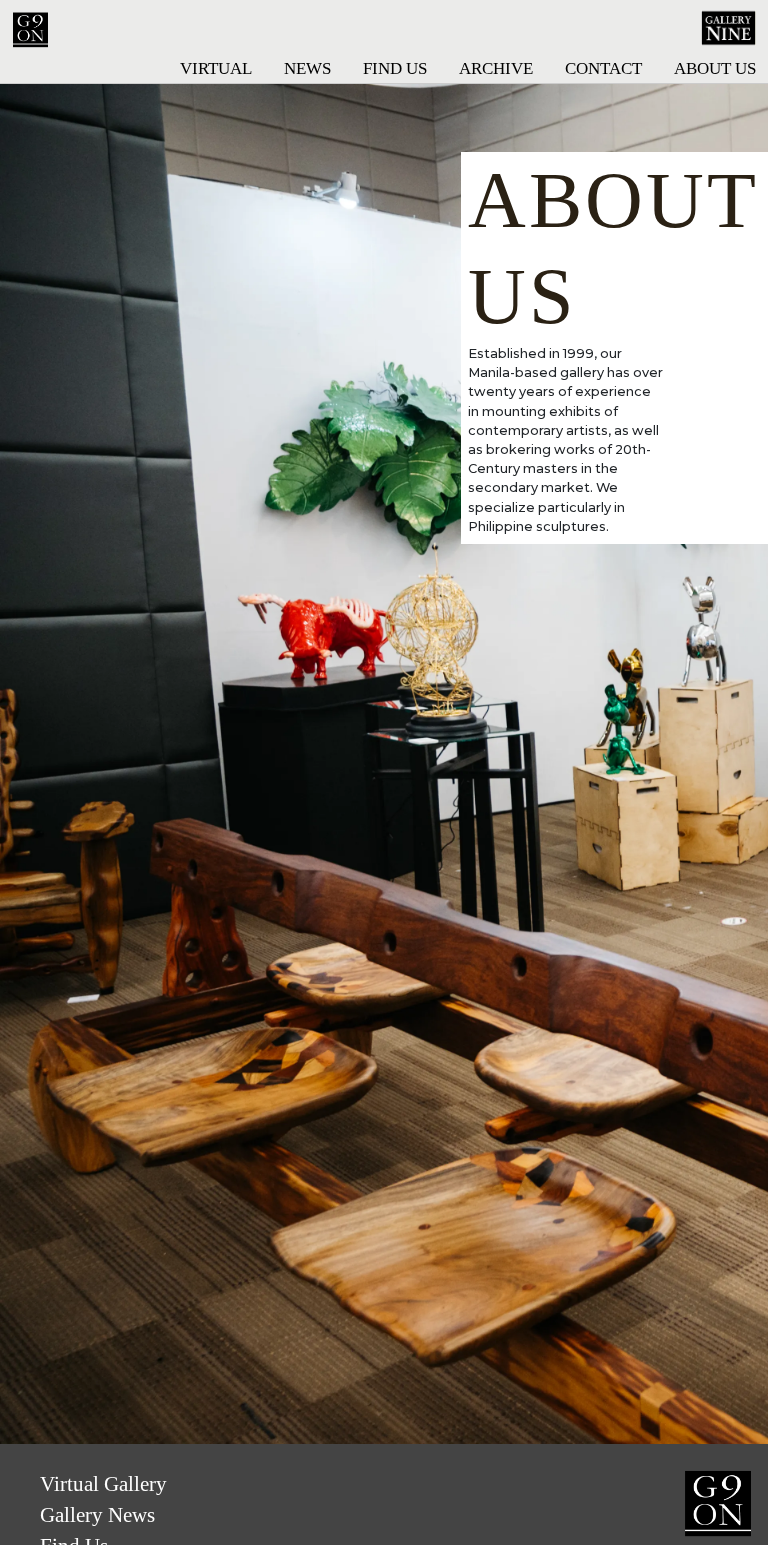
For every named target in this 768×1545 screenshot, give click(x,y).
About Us (715, 68)
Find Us (395, 68)
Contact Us (683, 1503)
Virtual (216, 68)
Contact (603, 68)
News (307, 68)
